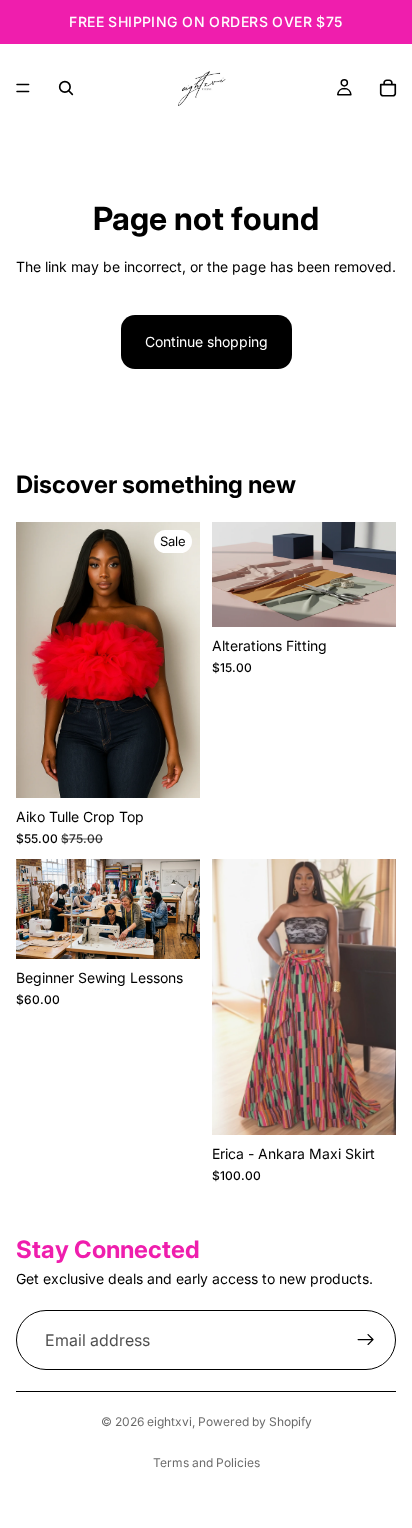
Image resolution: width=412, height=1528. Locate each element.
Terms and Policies (206, 1462)
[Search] (66, 88)
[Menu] (23, 88)
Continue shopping (206, 341)
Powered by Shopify (255, 1421)
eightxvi (169, 1421)
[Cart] (388, 88)
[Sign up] (366, 1340)
